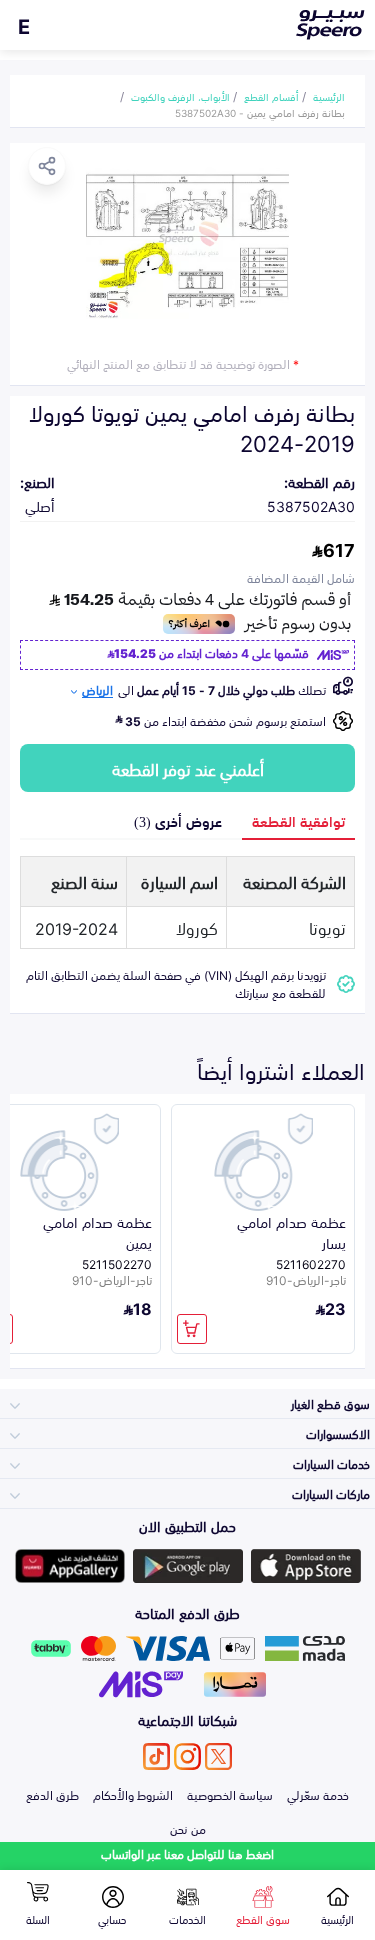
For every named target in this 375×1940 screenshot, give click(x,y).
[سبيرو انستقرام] (187, 1756)
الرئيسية (329, 96)
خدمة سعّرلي (318, 1794)
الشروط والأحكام (133, 1794)
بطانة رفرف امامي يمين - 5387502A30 (260, 112)
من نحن (188, 1828)
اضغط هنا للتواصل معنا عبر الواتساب (187, 1853)
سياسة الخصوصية (230, 1794)
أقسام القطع (271, 96)
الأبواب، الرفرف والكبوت (180, 96)
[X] (218, 1756)
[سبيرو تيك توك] (156, 1756)
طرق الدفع (52, 1794)
